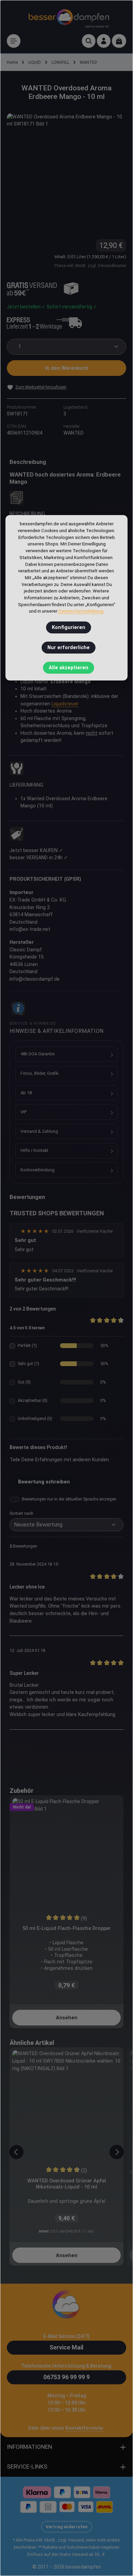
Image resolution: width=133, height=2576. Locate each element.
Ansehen (67, 2018)
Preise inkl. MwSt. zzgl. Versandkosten (90, 266)
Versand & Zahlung (39, 1131)
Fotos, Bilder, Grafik (39, 1073)
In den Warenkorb (67, 368)
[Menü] (14, 41)
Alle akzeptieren (69, 668)
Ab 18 (26, 1093)
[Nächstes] (117, 2152)
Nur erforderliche (69, 648)
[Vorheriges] (16, 2152)
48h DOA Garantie (38, 1054)
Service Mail (66, 2347)
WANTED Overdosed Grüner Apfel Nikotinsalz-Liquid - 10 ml (67, 2184)
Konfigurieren (69, 627)
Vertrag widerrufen (67, 2527)
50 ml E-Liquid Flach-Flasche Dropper (67, 1928)
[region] (66, 173)
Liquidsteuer (65, 704)
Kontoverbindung (38, 1170)
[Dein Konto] (104, 41)
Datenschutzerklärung (81, 611)
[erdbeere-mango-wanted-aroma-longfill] (66, 173)
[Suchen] (89, 41)
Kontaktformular (85, 2428)
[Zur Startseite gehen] (69, 17)
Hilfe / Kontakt (34, 1150)
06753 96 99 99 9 (66, 2377)
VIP (24, 1112)
